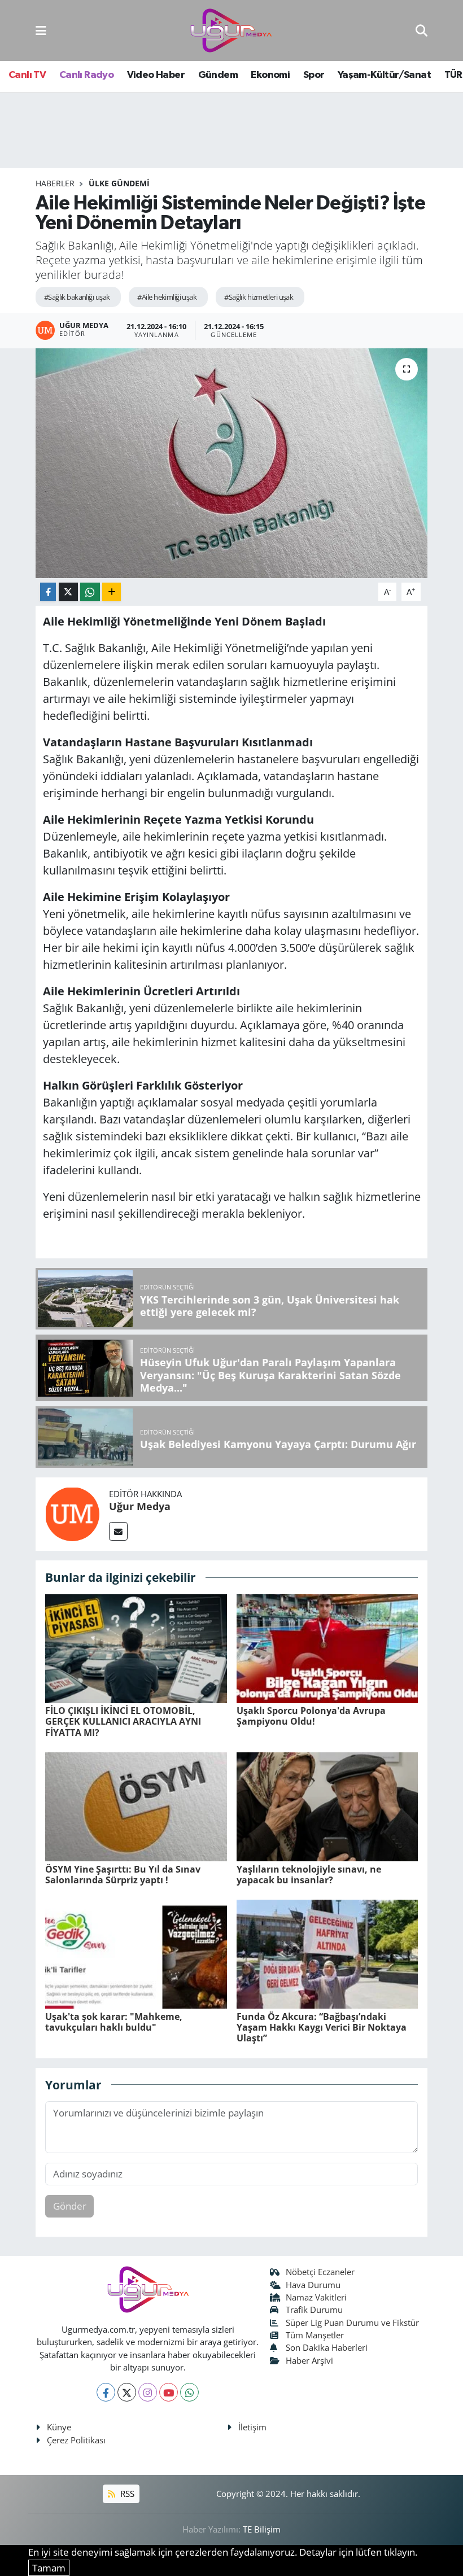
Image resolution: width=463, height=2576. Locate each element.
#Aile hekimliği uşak (167, 297)
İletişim (252, 2427)
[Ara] (421, 30)
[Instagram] (148, 2392)
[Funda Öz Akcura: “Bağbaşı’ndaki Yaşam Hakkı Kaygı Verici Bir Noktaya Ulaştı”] (327, 1954)
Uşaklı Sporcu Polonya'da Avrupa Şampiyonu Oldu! (311, 1716)
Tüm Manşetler (315, 2335)
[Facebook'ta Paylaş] (48, 592)
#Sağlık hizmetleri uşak (259, 297)
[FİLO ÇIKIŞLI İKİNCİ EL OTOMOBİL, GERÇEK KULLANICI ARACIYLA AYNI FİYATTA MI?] (136, 1648)
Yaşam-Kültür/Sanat (384, 75)
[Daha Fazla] (112, 592)
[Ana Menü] (41, 30)
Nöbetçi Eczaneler (320, 2272)
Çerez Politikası (76, 2440)
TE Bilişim (262, 2529)
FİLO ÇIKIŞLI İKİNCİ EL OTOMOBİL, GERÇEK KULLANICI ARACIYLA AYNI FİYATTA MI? (123, 1721)
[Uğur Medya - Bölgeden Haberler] (231, 31)
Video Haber (156, 75)
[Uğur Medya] (72, 1513)
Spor (314, 75)
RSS (126, 2494)
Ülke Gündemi (119, 183)
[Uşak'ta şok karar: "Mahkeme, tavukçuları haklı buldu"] (136, 1954)
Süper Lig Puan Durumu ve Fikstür (352, 2323)
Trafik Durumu (314, 2310)
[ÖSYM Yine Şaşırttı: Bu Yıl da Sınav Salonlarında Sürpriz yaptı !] (136, 1806)
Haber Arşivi (309, 2360)
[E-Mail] (118, 1531)
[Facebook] (106, 2392)
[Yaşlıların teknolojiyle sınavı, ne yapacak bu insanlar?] (327, 1806)
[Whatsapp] (189, 2392)
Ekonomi (270, 75)
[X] (127, 2392)
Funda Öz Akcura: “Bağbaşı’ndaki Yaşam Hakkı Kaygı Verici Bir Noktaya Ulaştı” (322, 2027)
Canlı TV (27, 75)
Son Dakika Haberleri (327, 2347)
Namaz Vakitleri (316, 2297)
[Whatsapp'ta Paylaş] (90, 592)
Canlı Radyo (86, 75)
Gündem (218, 75)
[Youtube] (169, 2392)
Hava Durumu (313, 2285)
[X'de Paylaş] (68, 592)
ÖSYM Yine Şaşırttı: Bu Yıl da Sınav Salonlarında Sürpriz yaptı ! (123, 1875)
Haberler (55, 183)
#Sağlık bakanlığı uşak (77, 297)
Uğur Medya (140, 1506)
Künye (59, 2427)
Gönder (70, 2206)
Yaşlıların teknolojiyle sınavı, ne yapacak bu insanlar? (309, 1875)
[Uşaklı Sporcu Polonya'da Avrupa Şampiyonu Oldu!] (327, 1648)
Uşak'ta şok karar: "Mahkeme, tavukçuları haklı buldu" (114, 2022)
